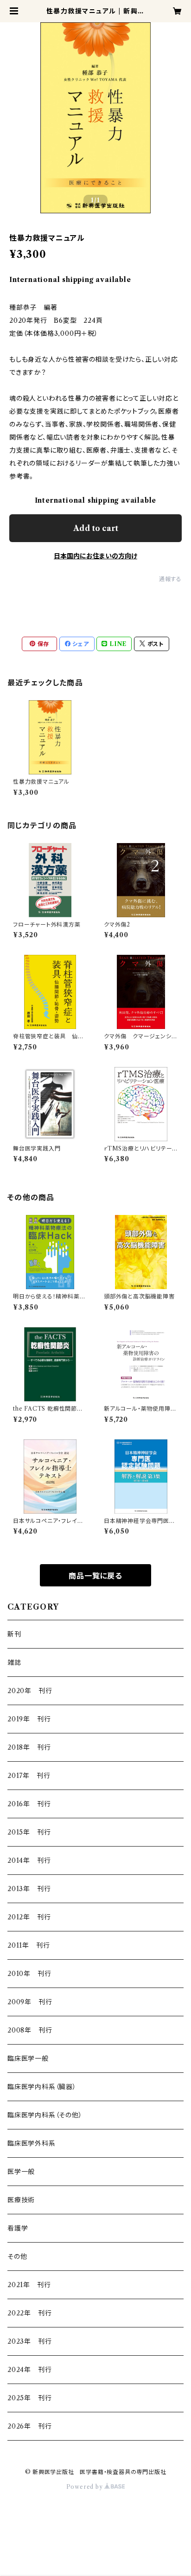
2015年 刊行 (29, 1832)
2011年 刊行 (29, 1945)
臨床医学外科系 (32, 2143)
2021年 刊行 (29, 2285)
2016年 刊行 (29, 1804)
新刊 (14, 1634)
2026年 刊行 (29, 2426)
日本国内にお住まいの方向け (95, 556)
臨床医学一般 (28, 2058)
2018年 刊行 (29, 1747)
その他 (17, 2256)
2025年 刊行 (29, 2398)
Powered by (86, 2487)
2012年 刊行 (29, 1917)
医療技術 (21, 2200)
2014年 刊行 (29, 1860)
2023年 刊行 (29, 2341)
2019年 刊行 (29, 1719)
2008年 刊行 (30, 2030)
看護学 (18, 2228)
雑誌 (14, 1662)
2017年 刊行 (29, 1776)
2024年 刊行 (29, 2370)
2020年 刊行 (30, 1691)
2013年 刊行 (29, 1889)
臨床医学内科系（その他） (45, 2115)
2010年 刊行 (29, 1974)
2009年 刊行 (30, 2002)
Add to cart (96, 528)
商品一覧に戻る (95, 1576)
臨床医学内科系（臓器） (42, 2087)
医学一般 (21, 2172)
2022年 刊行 (29, 2313)
